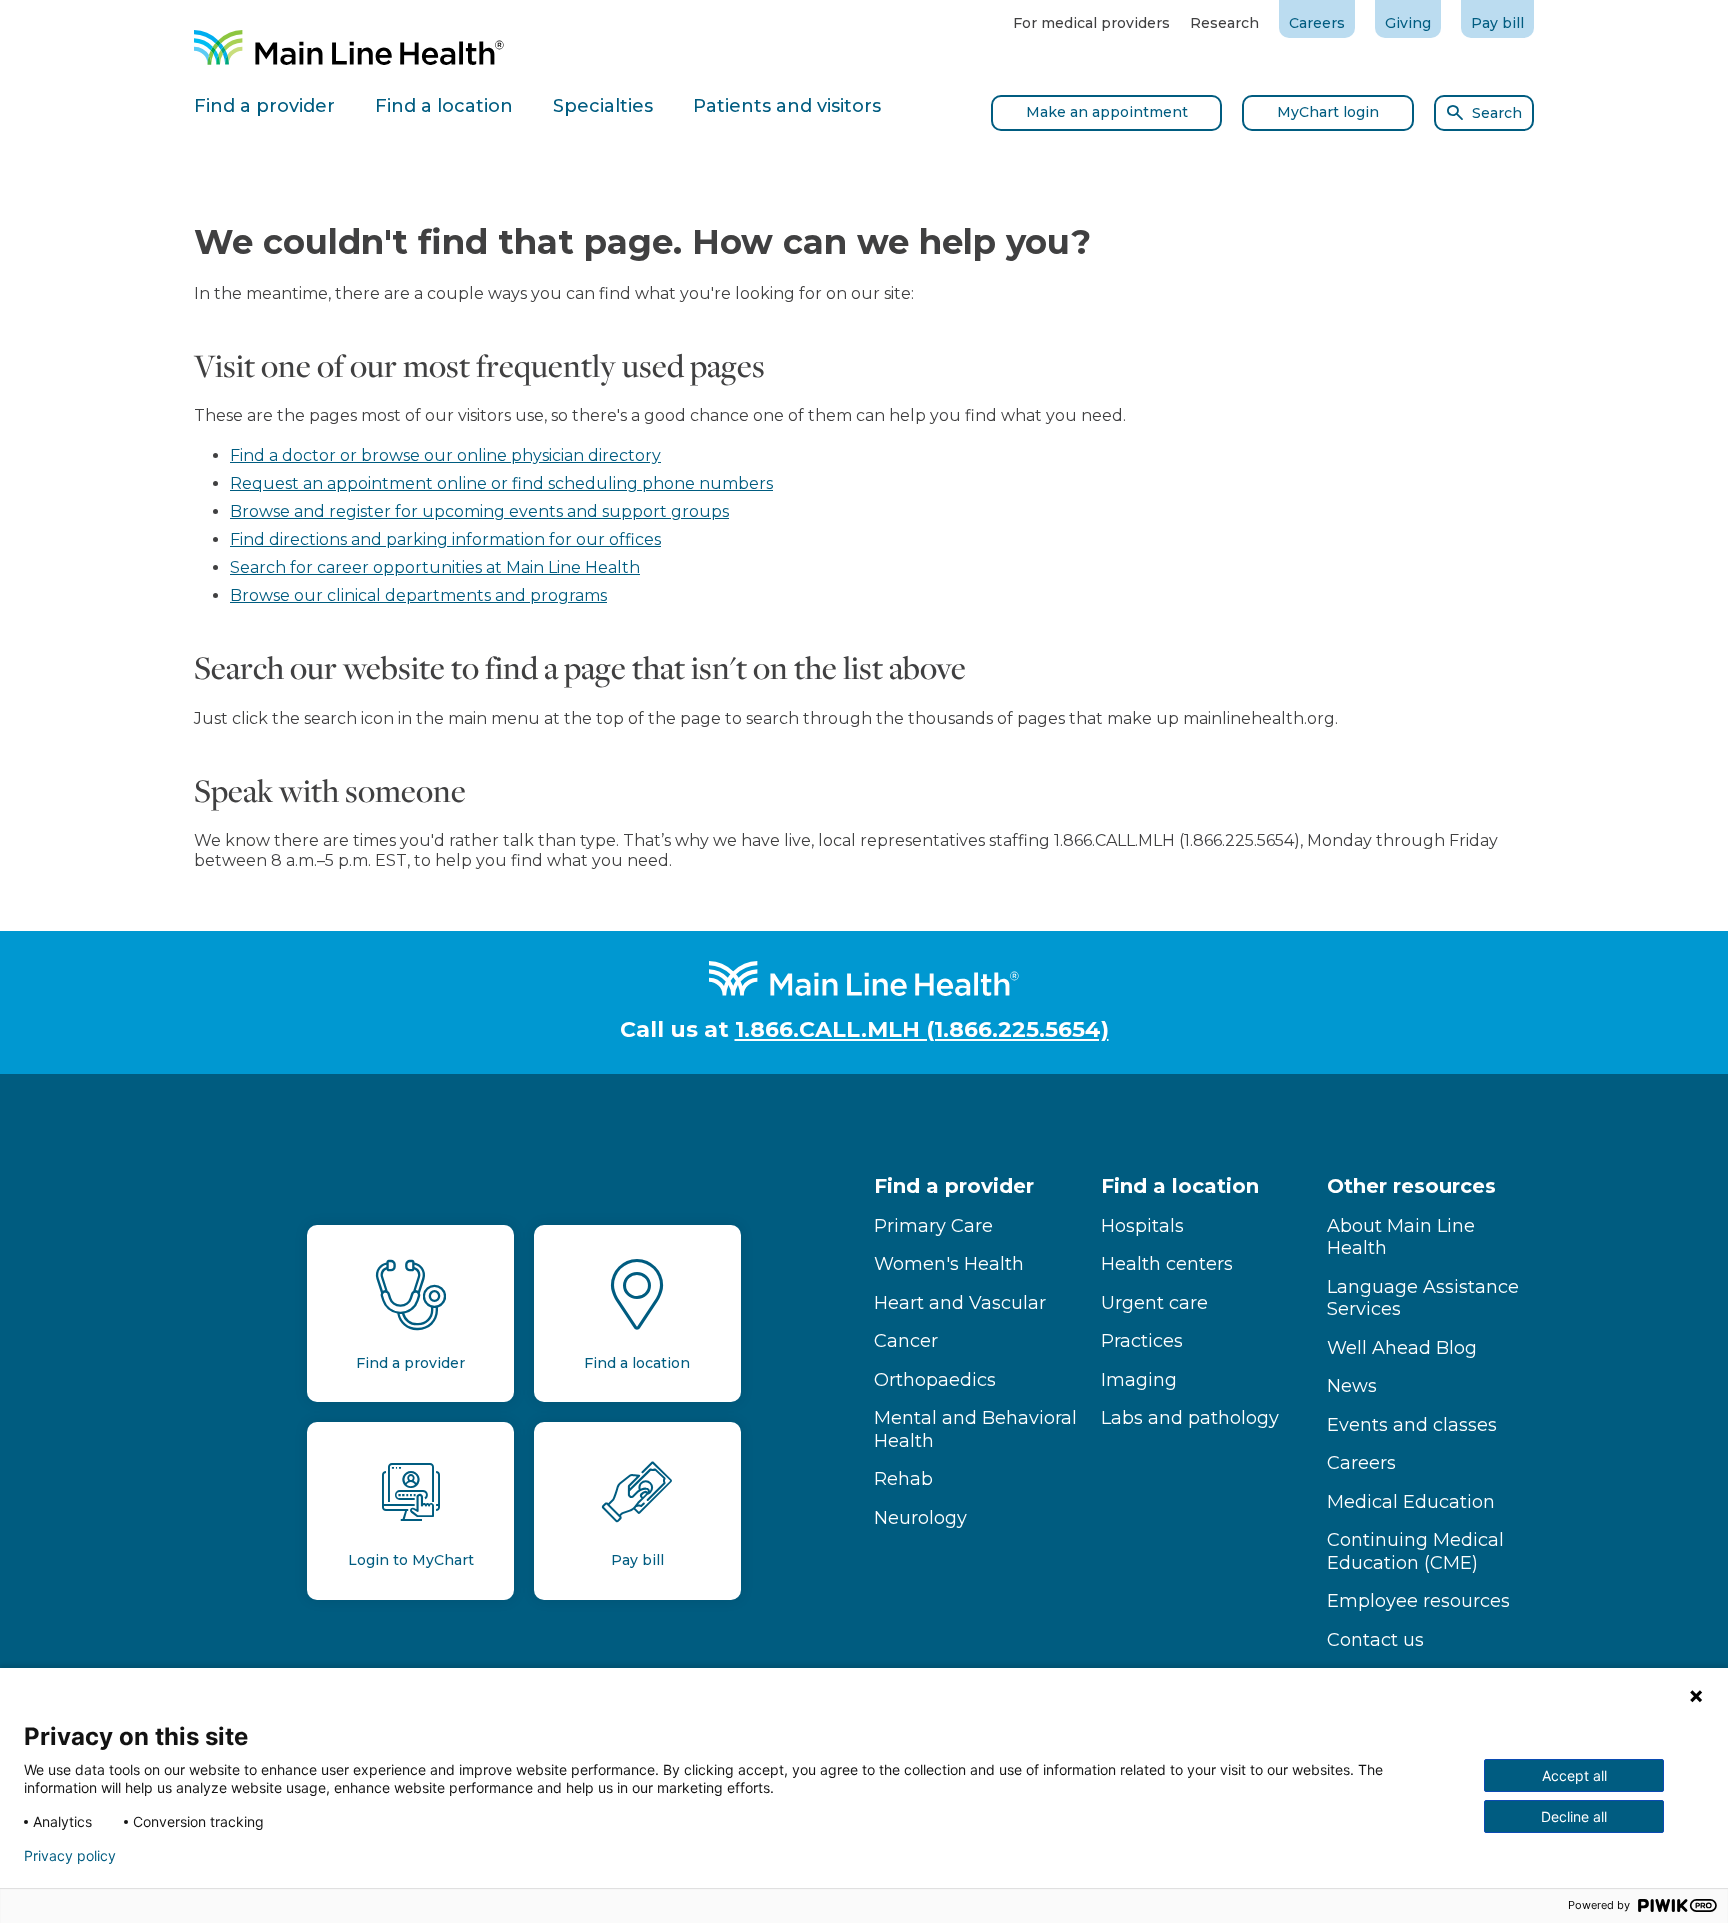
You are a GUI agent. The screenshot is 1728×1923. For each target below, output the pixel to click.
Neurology (920, 1518)
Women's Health (949, 1264)
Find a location (1180, 1186)
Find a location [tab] (444, 106)
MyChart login (1328, 112)
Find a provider (954, 1186)
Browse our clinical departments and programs (418, 595)
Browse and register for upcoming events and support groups (479, 511)
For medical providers (1091, 23)
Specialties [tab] (603, 106)
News (1352, 1386)
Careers (1317, 23)
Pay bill (1497, 23)
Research (1224, 23)
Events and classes (1412, 1425)
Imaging (1139, 1380)
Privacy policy (70, 1856)
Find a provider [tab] (264, 106)
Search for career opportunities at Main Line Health (435, 567)
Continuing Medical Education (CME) (1415, 1551)
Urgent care (1154, 1303)
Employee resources (1418, 1601)
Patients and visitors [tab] (787, 106)
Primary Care (933, 1226)
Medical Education (1411, 1502)
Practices (1142, 1341)
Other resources (1411, 1186)
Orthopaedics (935, 1380)
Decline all (1574, 1816)
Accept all (1574, 1775)
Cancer (906, 1341)
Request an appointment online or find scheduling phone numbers (501, 483)
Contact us (1375, 1640)
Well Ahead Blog (1402, 1348)
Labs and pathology (1190, 1418)
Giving (1408, 23)
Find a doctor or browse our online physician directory (445, 455)
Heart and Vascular (960, 1303)
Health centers (1167, 1264)
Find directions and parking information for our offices (445, 539)
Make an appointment (1107, 112)
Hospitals (1142, 1226)
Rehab (903, 1479)
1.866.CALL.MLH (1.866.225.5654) (922, 1029)
